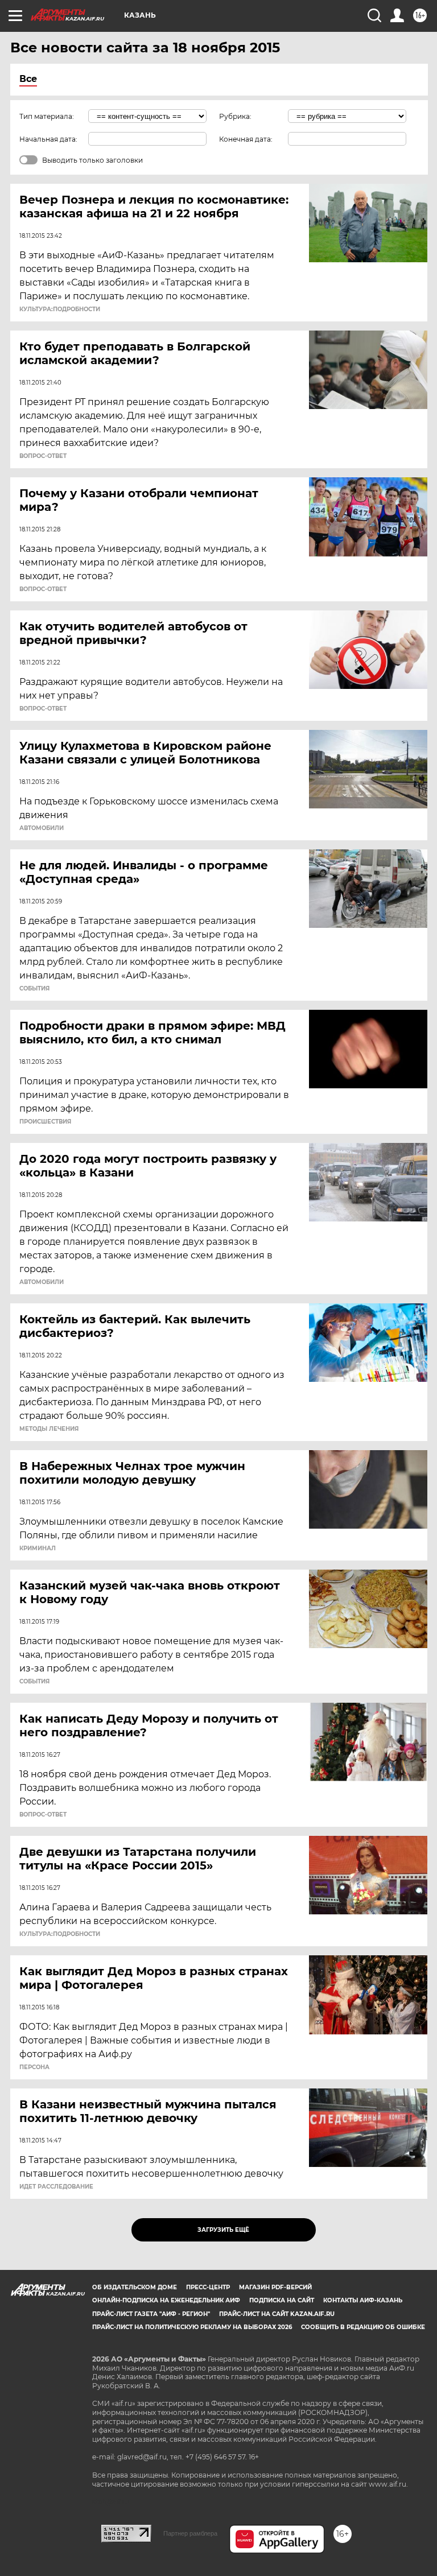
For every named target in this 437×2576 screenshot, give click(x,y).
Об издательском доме (135, 2287)
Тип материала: (47, 116)
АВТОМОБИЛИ (42, 828)
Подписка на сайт (282, 2300)
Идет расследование (56, 2187)
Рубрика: (235, 116)
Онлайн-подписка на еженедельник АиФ (166, 2300)
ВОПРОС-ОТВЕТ (43, 456)
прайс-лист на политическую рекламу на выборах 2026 (192, 2327)
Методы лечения (49, 1429)
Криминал (38, 1549)
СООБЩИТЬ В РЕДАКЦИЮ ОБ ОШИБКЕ (363, 2327)
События (34, 989)
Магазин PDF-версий (275, 2287)
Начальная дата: (48, 139)
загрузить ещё (223, 2230)
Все (28, 79)
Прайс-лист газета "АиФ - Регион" (151, 2314)
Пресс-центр (208, 2287)
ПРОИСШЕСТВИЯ (45, 1122)
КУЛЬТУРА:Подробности (60, 309)
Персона (34, 2067)
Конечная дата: (246, 139)
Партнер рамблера (190, 2533)
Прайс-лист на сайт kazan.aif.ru (277, 2314)
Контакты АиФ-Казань (363, 2300)
